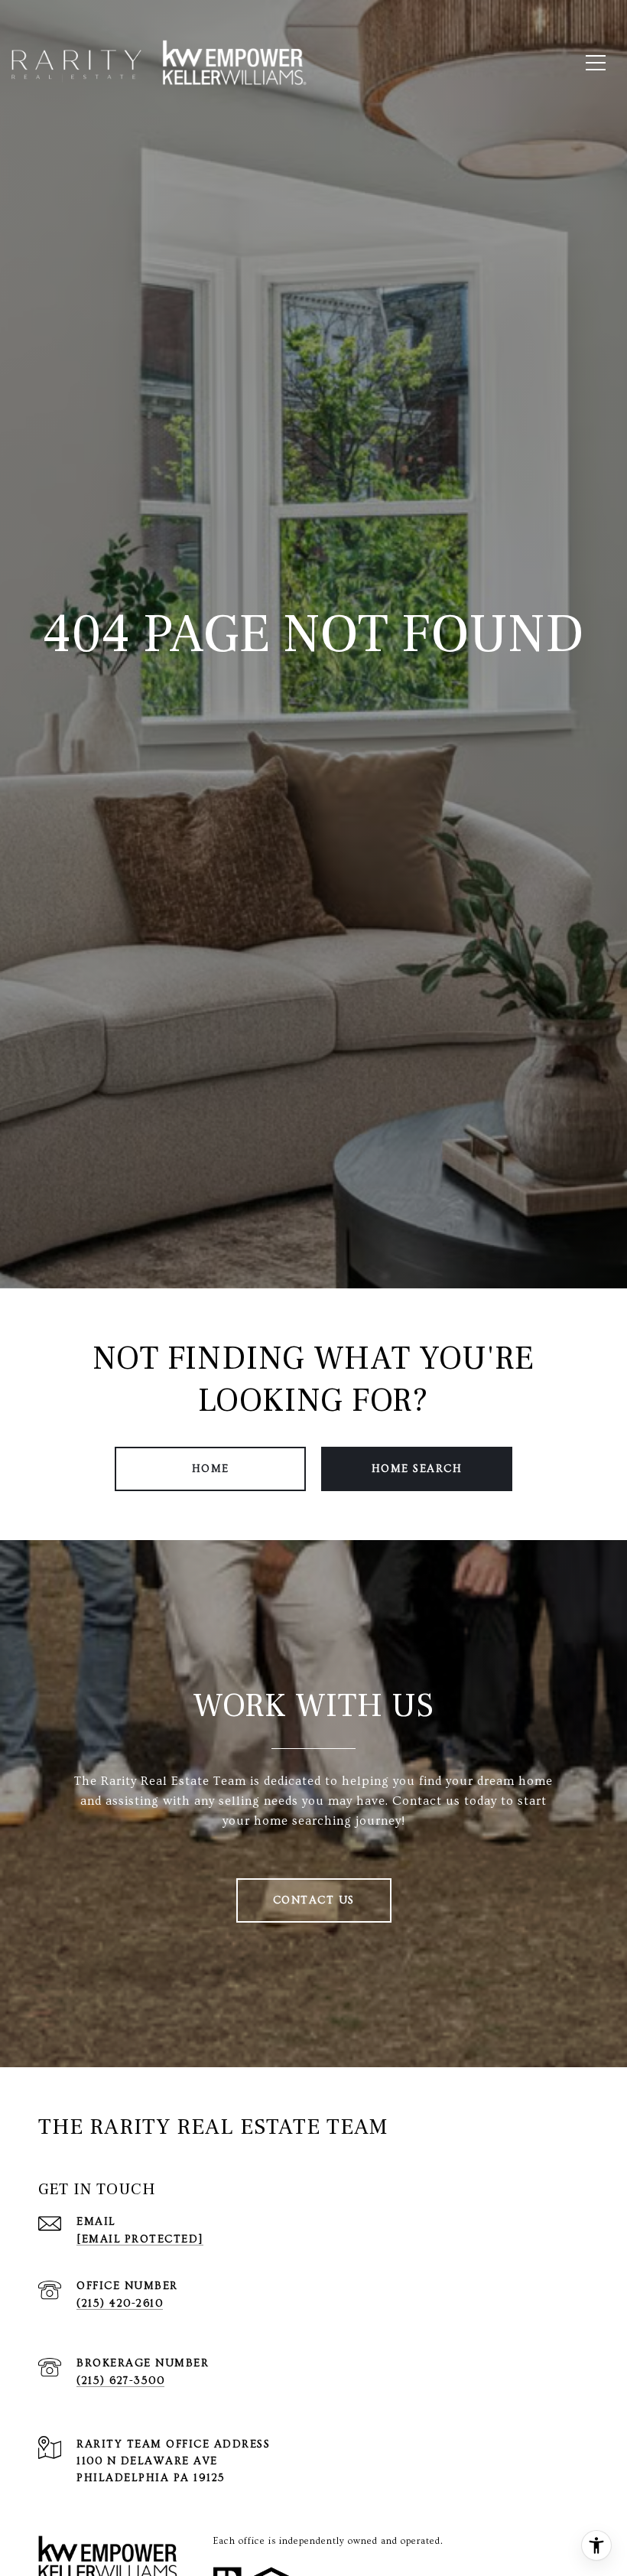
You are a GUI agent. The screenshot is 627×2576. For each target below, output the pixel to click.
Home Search (417, 1469)
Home (211, 1469)
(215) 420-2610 (120, 2304)
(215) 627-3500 (120, 2381)
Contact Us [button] (314, 1900)
